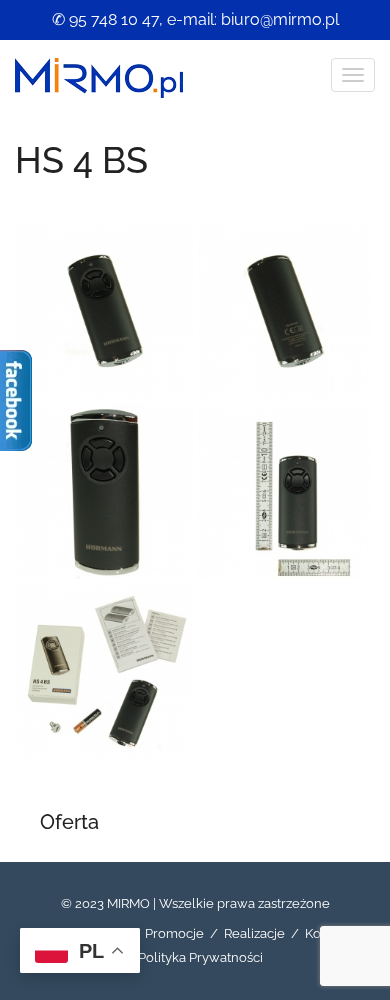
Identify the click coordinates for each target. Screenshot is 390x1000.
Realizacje (254, 933)
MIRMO (128, 903)
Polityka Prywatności (200, 957)
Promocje (174, 933)
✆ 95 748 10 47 (105, 19)
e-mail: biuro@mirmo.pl (253, 19)
